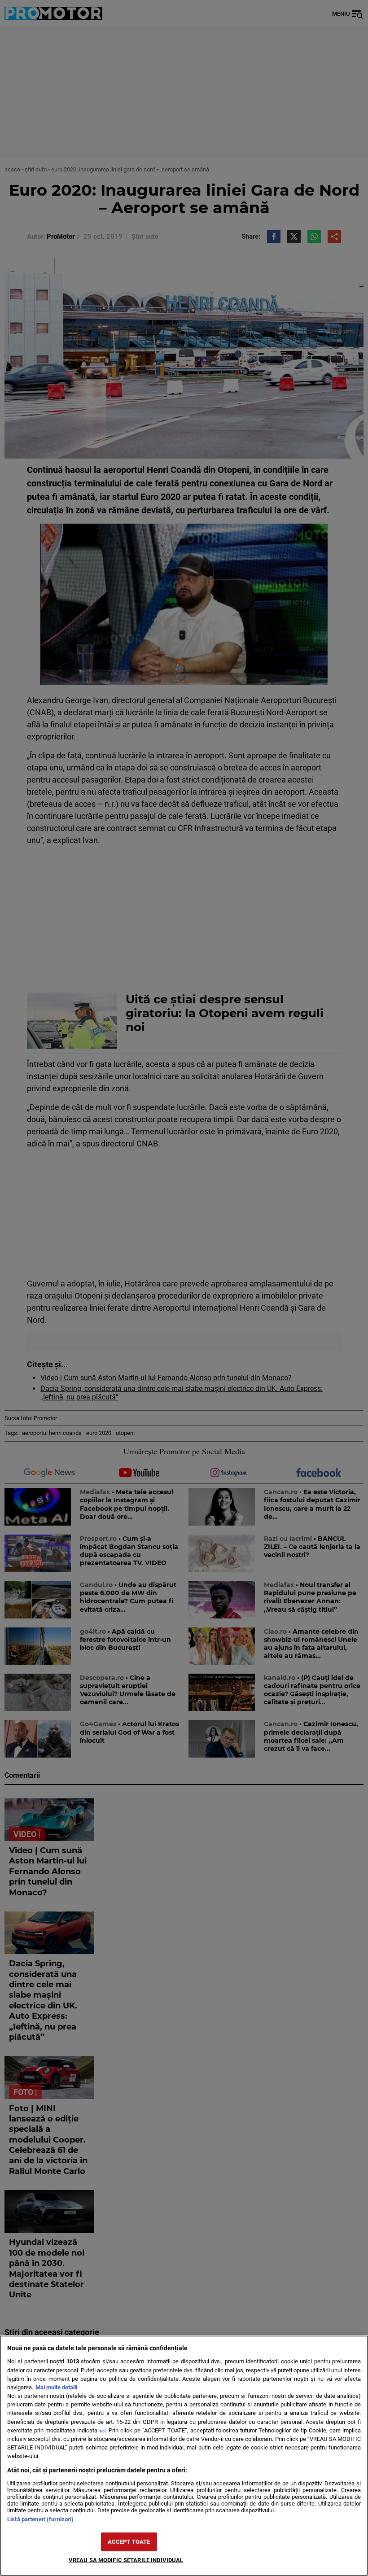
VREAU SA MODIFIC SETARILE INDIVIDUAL (126, 2560)
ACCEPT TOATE (129, 2542)
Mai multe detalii (56, 2387)
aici (102, 2431)
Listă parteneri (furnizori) (40, 2519)
